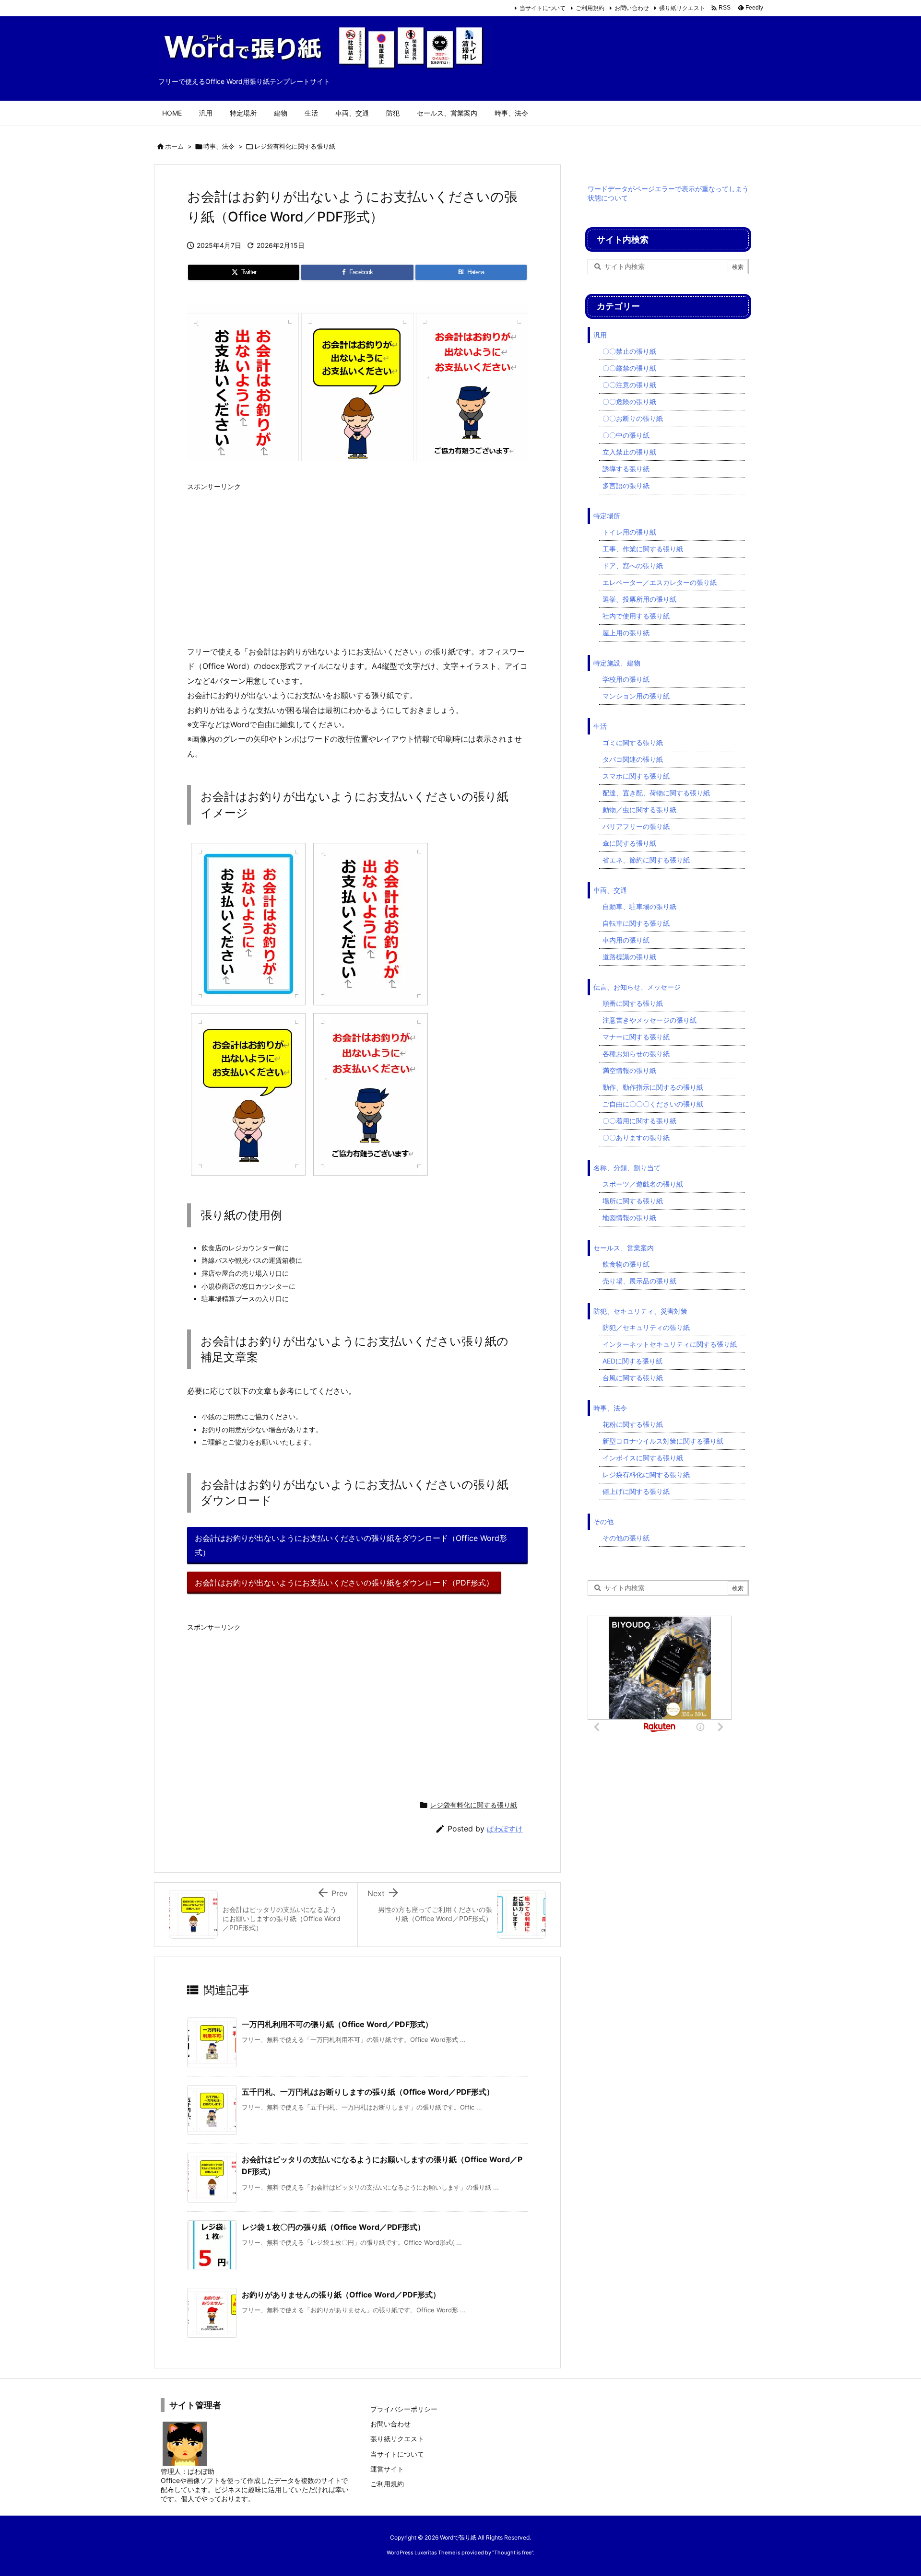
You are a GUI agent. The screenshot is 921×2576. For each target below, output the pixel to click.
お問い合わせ (632, 8)
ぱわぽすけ (505, 1829)
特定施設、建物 (617, 663)
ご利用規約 (590, 8)
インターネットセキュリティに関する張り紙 (670, 1344)
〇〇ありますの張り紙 (636, 1137)
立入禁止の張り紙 (629, 452)
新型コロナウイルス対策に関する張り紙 (663, 1441)
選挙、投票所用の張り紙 (639, 599)
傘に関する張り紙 (629, 843)
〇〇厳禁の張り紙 (629, 368)
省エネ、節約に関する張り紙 (646, 860)
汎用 (600, 335)
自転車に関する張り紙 (636, 923)
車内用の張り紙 (626, 940)
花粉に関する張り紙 (633, 1424)
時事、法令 (219, 146)
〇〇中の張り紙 (626, 435)
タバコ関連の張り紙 (633, 759)
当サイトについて (543, 8)
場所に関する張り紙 (633, 1201)
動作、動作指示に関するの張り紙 (653, 1087)
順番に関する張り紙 (633, 1003)
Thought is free (513, 2553)
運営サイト (387, 2469)
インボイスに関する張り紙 (643, 1458)
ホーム (174, 146)
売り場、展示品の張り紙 (639, 1281)
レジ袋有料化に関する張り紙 (295, 146)
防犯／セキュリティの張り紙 (646, 1327)
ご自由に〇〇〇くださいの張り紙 (653, 1104)
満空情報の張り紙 (629, 1070)
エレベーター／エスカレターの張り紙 (660, 582)
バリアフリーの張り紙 (636, 826)
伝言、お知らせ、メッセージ (637, 987)
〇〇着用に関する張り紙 (639, 1121)
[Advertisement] (357, 563)
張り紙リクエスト (682, 8)
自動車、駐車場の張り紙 (639, 906)
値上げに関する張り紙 (636, 1491)
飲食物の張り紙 (626, 1264)
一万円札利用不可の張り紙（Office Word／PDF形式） (337, 2024)
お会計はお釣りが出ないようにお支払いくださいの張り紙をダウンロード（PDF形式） (344, 1583)
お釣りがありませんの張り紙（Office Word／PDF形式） (341, 2295)
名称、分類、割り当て (627, 1168)
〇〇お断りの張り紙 (633, 418)
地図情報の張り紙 (629, 1218)
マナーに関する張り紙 (636, 1037)
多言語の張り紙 (626, 485)
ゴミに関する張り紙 (633, 742)
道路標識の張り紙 (629, 957)
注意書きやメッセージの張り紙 (649, 1020)
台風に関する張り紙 (633, 1378)
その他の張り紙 (626, 1538)
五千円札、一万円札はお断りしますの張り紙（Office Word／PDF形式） (368, 2092)
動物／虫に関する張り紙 (639, 810)
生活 (600, 726)
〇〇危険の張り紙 (629, 402)
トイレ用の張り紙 (629, 532)
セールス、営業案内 (624, 1248)
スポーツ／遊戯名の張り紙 (643, 1184)
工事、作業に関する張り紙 (643, 549)
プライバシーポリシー (404, 2409)
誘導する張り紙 (626, 469)
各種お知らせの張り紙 (636, 1054)
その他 (603, 1521)
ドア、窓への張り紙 (633, 565)
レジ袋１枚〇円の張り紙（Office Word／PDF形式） (333, 2227)
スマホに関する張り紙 (636, 776)
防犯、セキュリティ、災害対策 (640, 1311)
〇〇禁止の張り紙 (629, 351)
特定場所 (607, 516)
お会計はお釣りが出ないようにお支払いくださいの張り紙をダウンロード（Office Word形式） (351, 1545)
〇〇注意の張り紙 (629, 385)
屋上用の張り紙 (626, 633)
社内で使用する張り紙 (636, 616)
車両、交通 (610, 890)
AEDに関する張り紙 (632, 1361)
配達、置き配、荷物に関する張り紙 (656, 793)
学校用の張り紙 (626, 679)
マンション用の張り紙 (636, 696)
